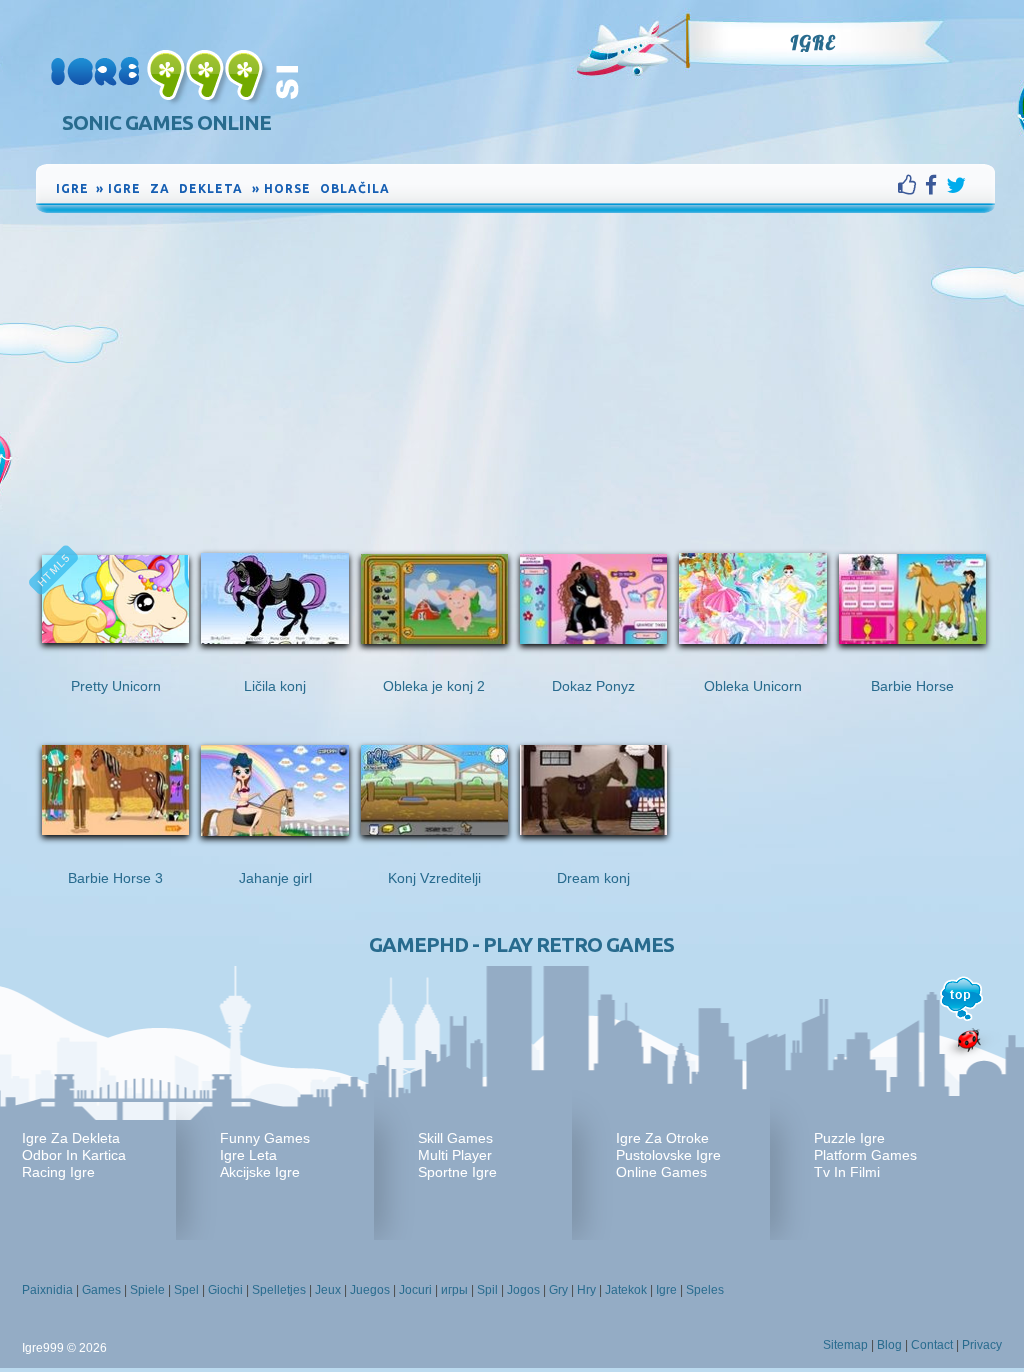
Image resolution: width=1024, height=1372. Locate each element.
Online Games (661, 1172)
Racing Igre (58, 1172)
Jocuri (415, 1290)
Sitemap (845, 1345)
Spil (487, 1290)
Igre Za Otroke (662, 1138)
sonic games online (166, 122)
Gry (558, 1290)
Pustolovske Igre (668, 1155)
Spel (186, 1290)
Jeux (328, 1290)
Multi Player (455, 1155)
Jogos (523, 1290)
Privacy (982, 1345)
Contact (932, 1345)
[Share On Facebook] (935, 185)
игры (454, 1290)
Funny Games (265, 1138)
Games (101, 1290)
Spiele (147, 1290)
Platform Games (865, 1155)
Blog (889, 1345)
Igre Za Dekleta (71, 1138)
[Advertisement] (516, 367)
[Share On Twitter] (956, 185)
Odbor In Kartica (74, 1155)
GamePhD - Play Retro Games (521, 944)
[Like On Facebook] (911, 185)
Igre (812, 43)
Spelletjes (279, 1290)
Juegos (370, 1290)
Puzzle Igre (849, 1138)
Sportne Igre (457, 1172)
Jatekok (626, 1290)
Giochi (225, 1290)
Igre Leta (248, 1155)
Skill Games (455, 1138)
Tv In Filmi (847, 1172)
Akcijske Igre (260, 1172)
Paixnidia (47, 1290)
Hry (586, 1290)
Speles (705, 1290)
